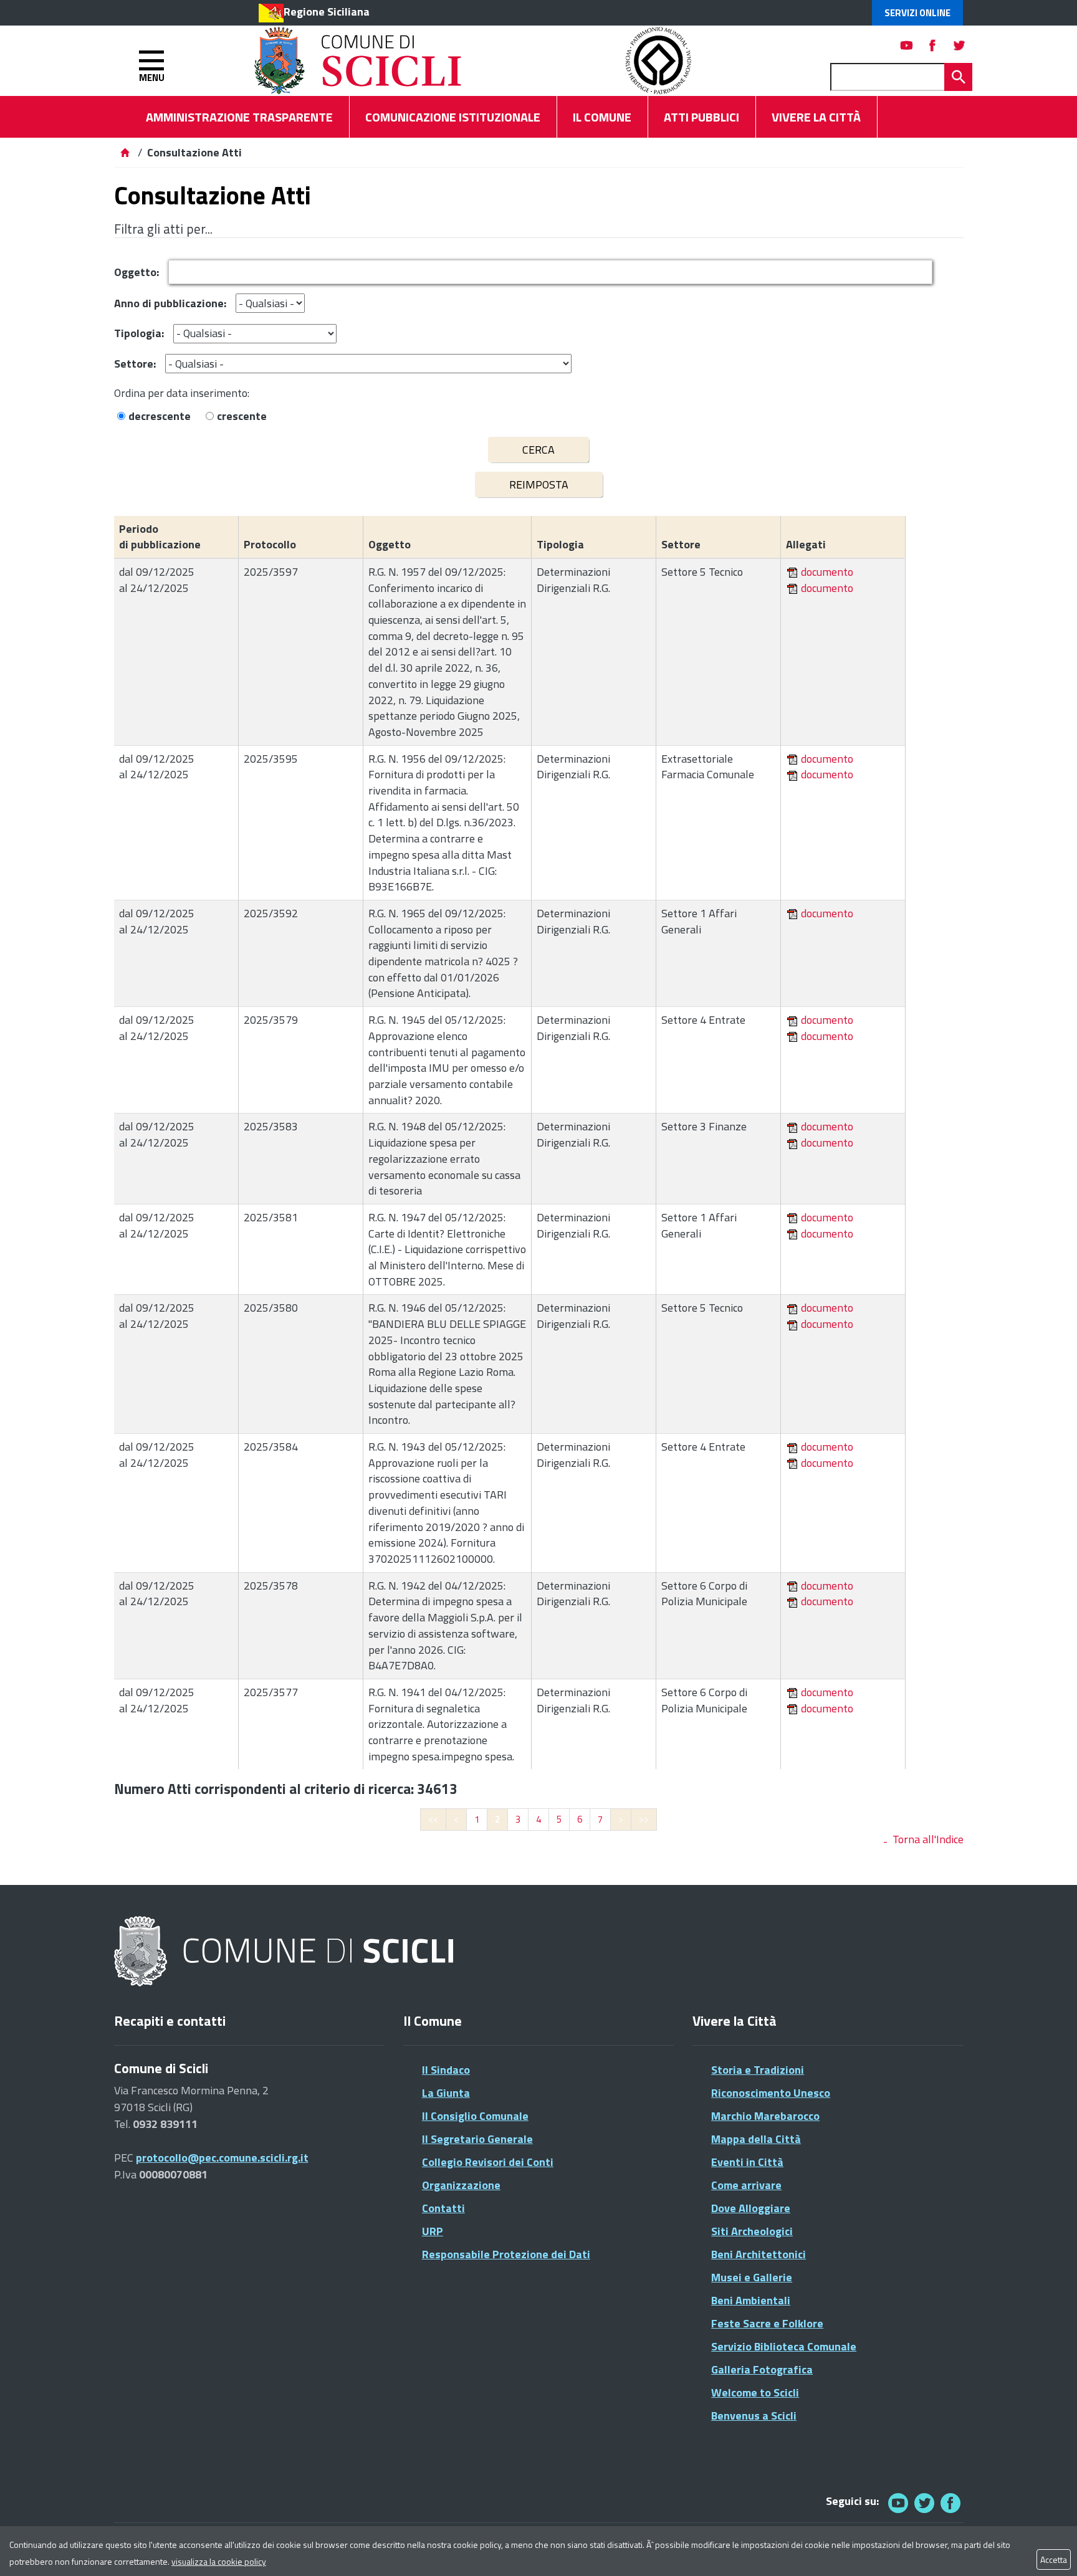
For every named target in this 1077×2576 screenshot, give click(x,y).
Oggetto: (136, 272)
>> (644, 1819)
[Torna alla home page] (125, 152)
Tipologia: (139, 333)
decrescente (160, 416)
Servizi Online (917, 13)
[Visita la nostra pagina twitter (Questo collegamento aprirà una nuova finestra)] (959, 45)
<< (433, 1819)
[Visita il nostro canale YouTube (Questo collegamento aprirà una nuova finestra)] (924, 2503)
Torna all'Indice (928, 1839)
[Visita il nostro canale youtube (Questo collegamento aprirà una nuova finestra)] (907, 45)
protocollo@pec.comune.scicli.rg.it (222, 2158)
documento (827, 572)
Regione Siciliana (327, 12)
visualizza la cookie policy (219, 2561)
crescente (242, 416)
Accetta (1054, 2559)
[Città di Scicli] (285, 1952)
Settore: (135, 364)
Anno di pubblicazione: (170, 303)
